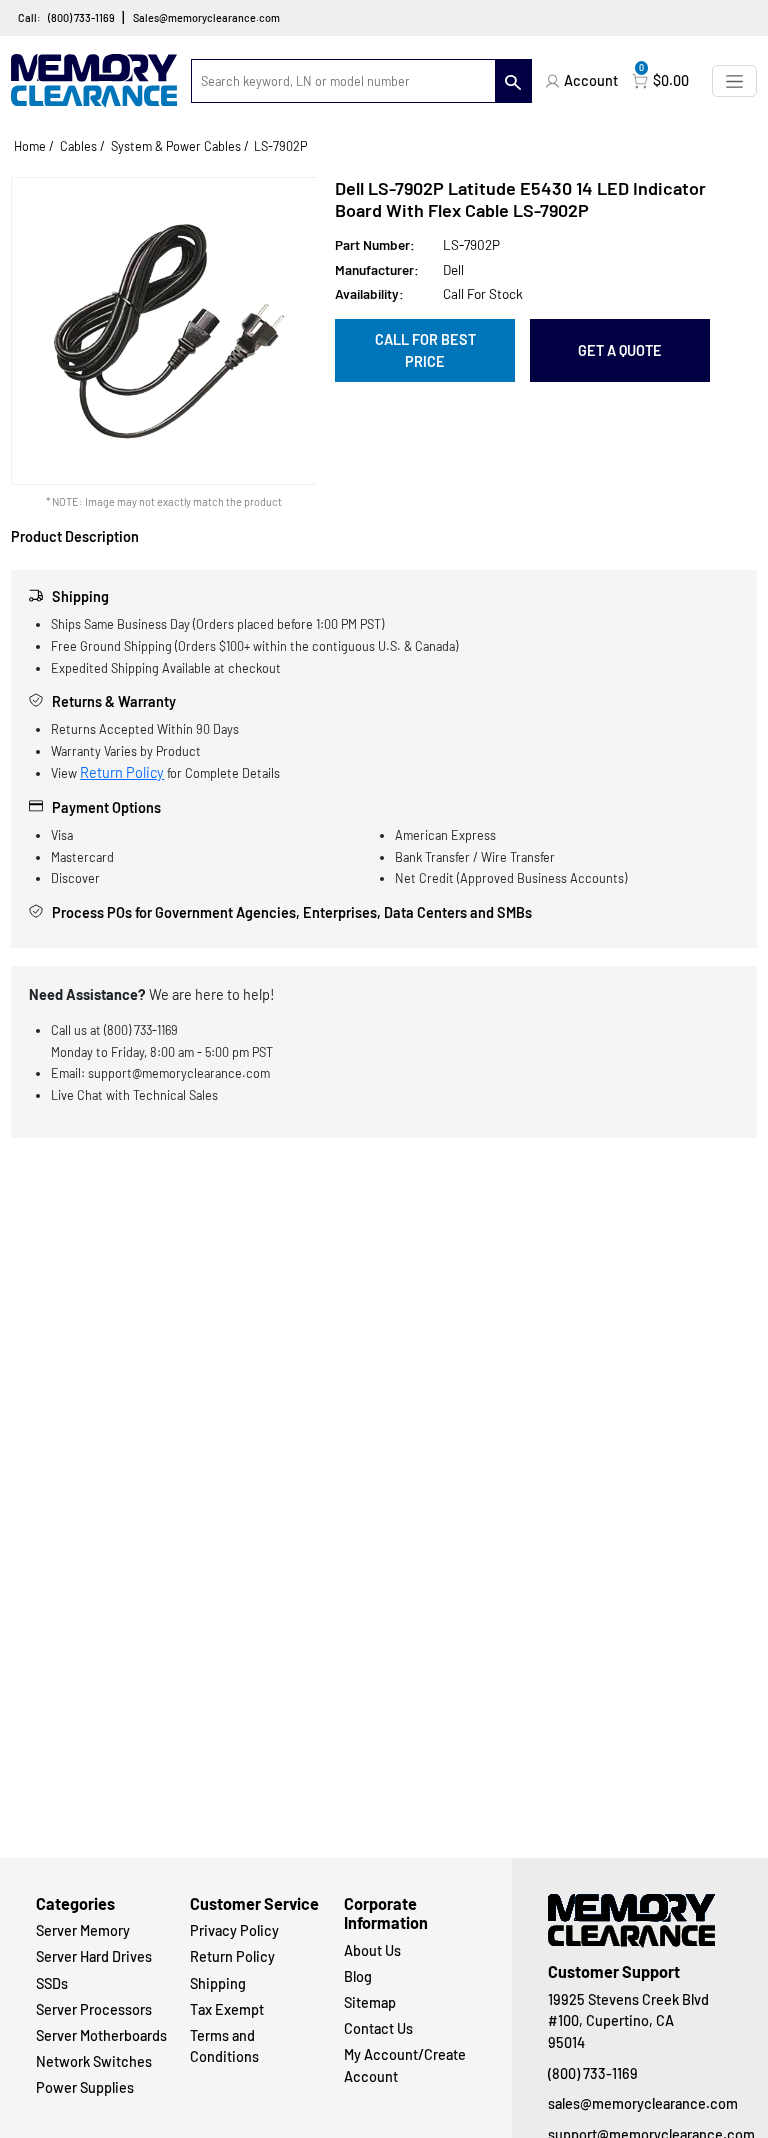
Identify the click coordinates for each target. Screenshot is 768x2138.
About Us (372, 1950)
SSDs (52, 1983)
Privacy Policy (234, 1930)
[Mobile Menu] (734, 80)
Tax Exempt (227, 2009)
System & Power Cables (176, 146)
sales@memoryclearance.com (640, 2103)
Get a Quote (620, 350)
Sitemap (370, 2002)
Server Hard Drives (94, 1956)
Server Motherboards (101, 2035)
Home (30, 146)
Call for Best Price (425, 350)
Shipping (218, 1983)
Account (591, 80)
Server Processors (94, 2009)
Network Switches (94, 2061)
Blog (358, 1976)
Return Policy (122, 772)
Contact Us (378, 2028)
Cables (78, 146)
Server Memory (83, 1930)
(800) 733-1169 (81, 17)
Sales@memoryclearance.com (206, 17)
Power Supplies (85, 2087)
